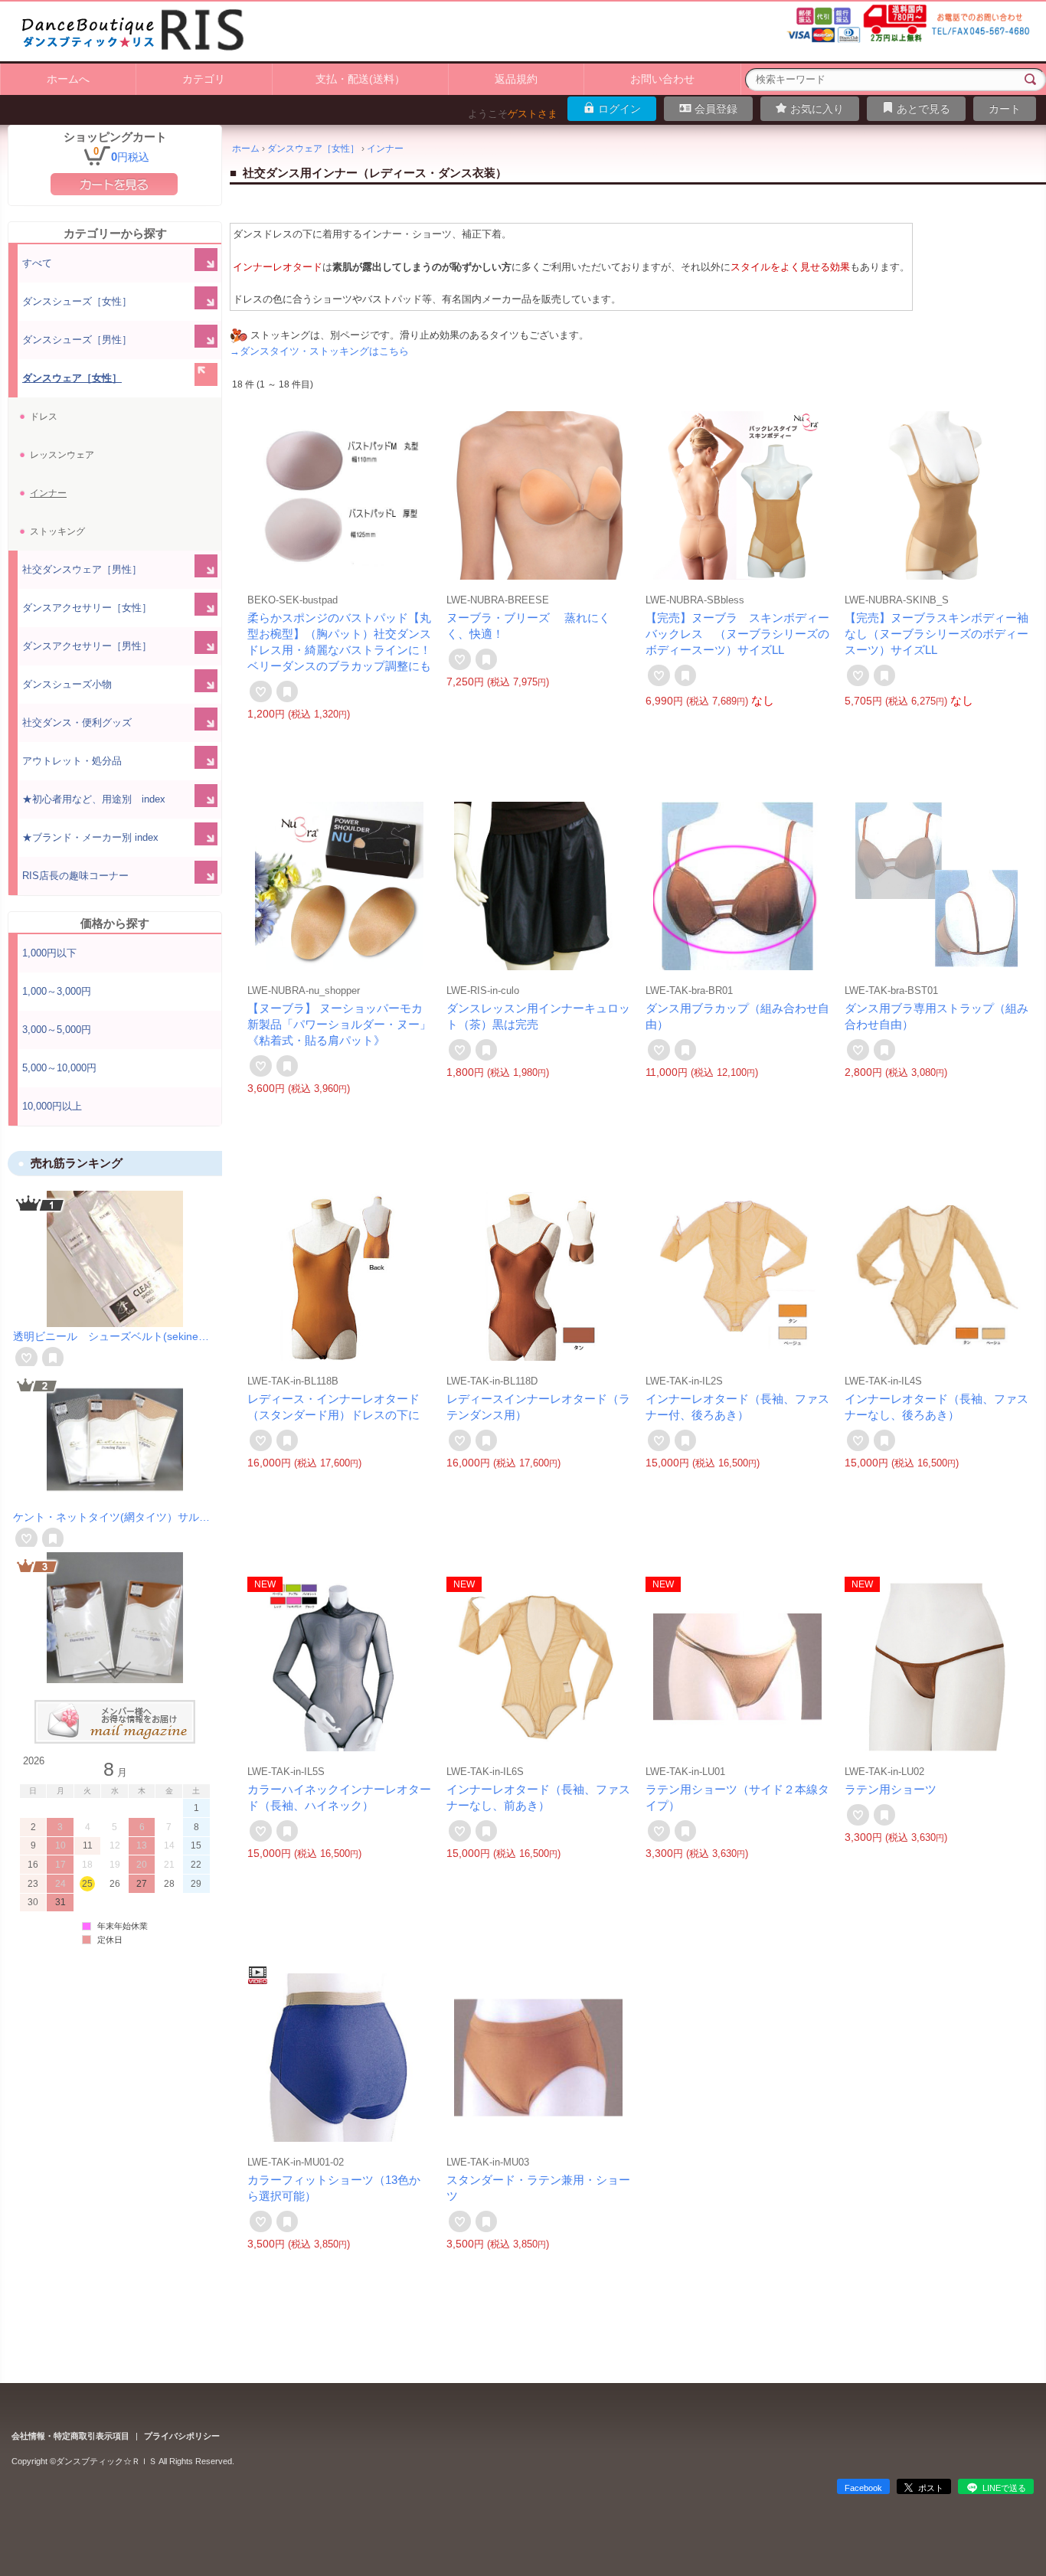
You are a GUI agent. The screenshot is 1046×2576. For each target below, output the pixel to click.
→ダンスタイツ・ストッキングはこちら (319, 351)
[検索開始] (1031, 80)
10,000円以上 (52, 1106)
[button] (115, 1202)
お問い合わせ (662, 79)
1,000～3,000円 (57, 991)
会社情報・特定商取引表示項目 (70, 2436)
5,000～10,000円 (59, 1068)
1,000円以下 (49, 953)
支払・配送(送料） (360, 79)
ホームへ (68, 79)
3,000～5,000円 (57, 1030)
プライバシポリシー (182, 2436)
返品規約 (516, 79)
